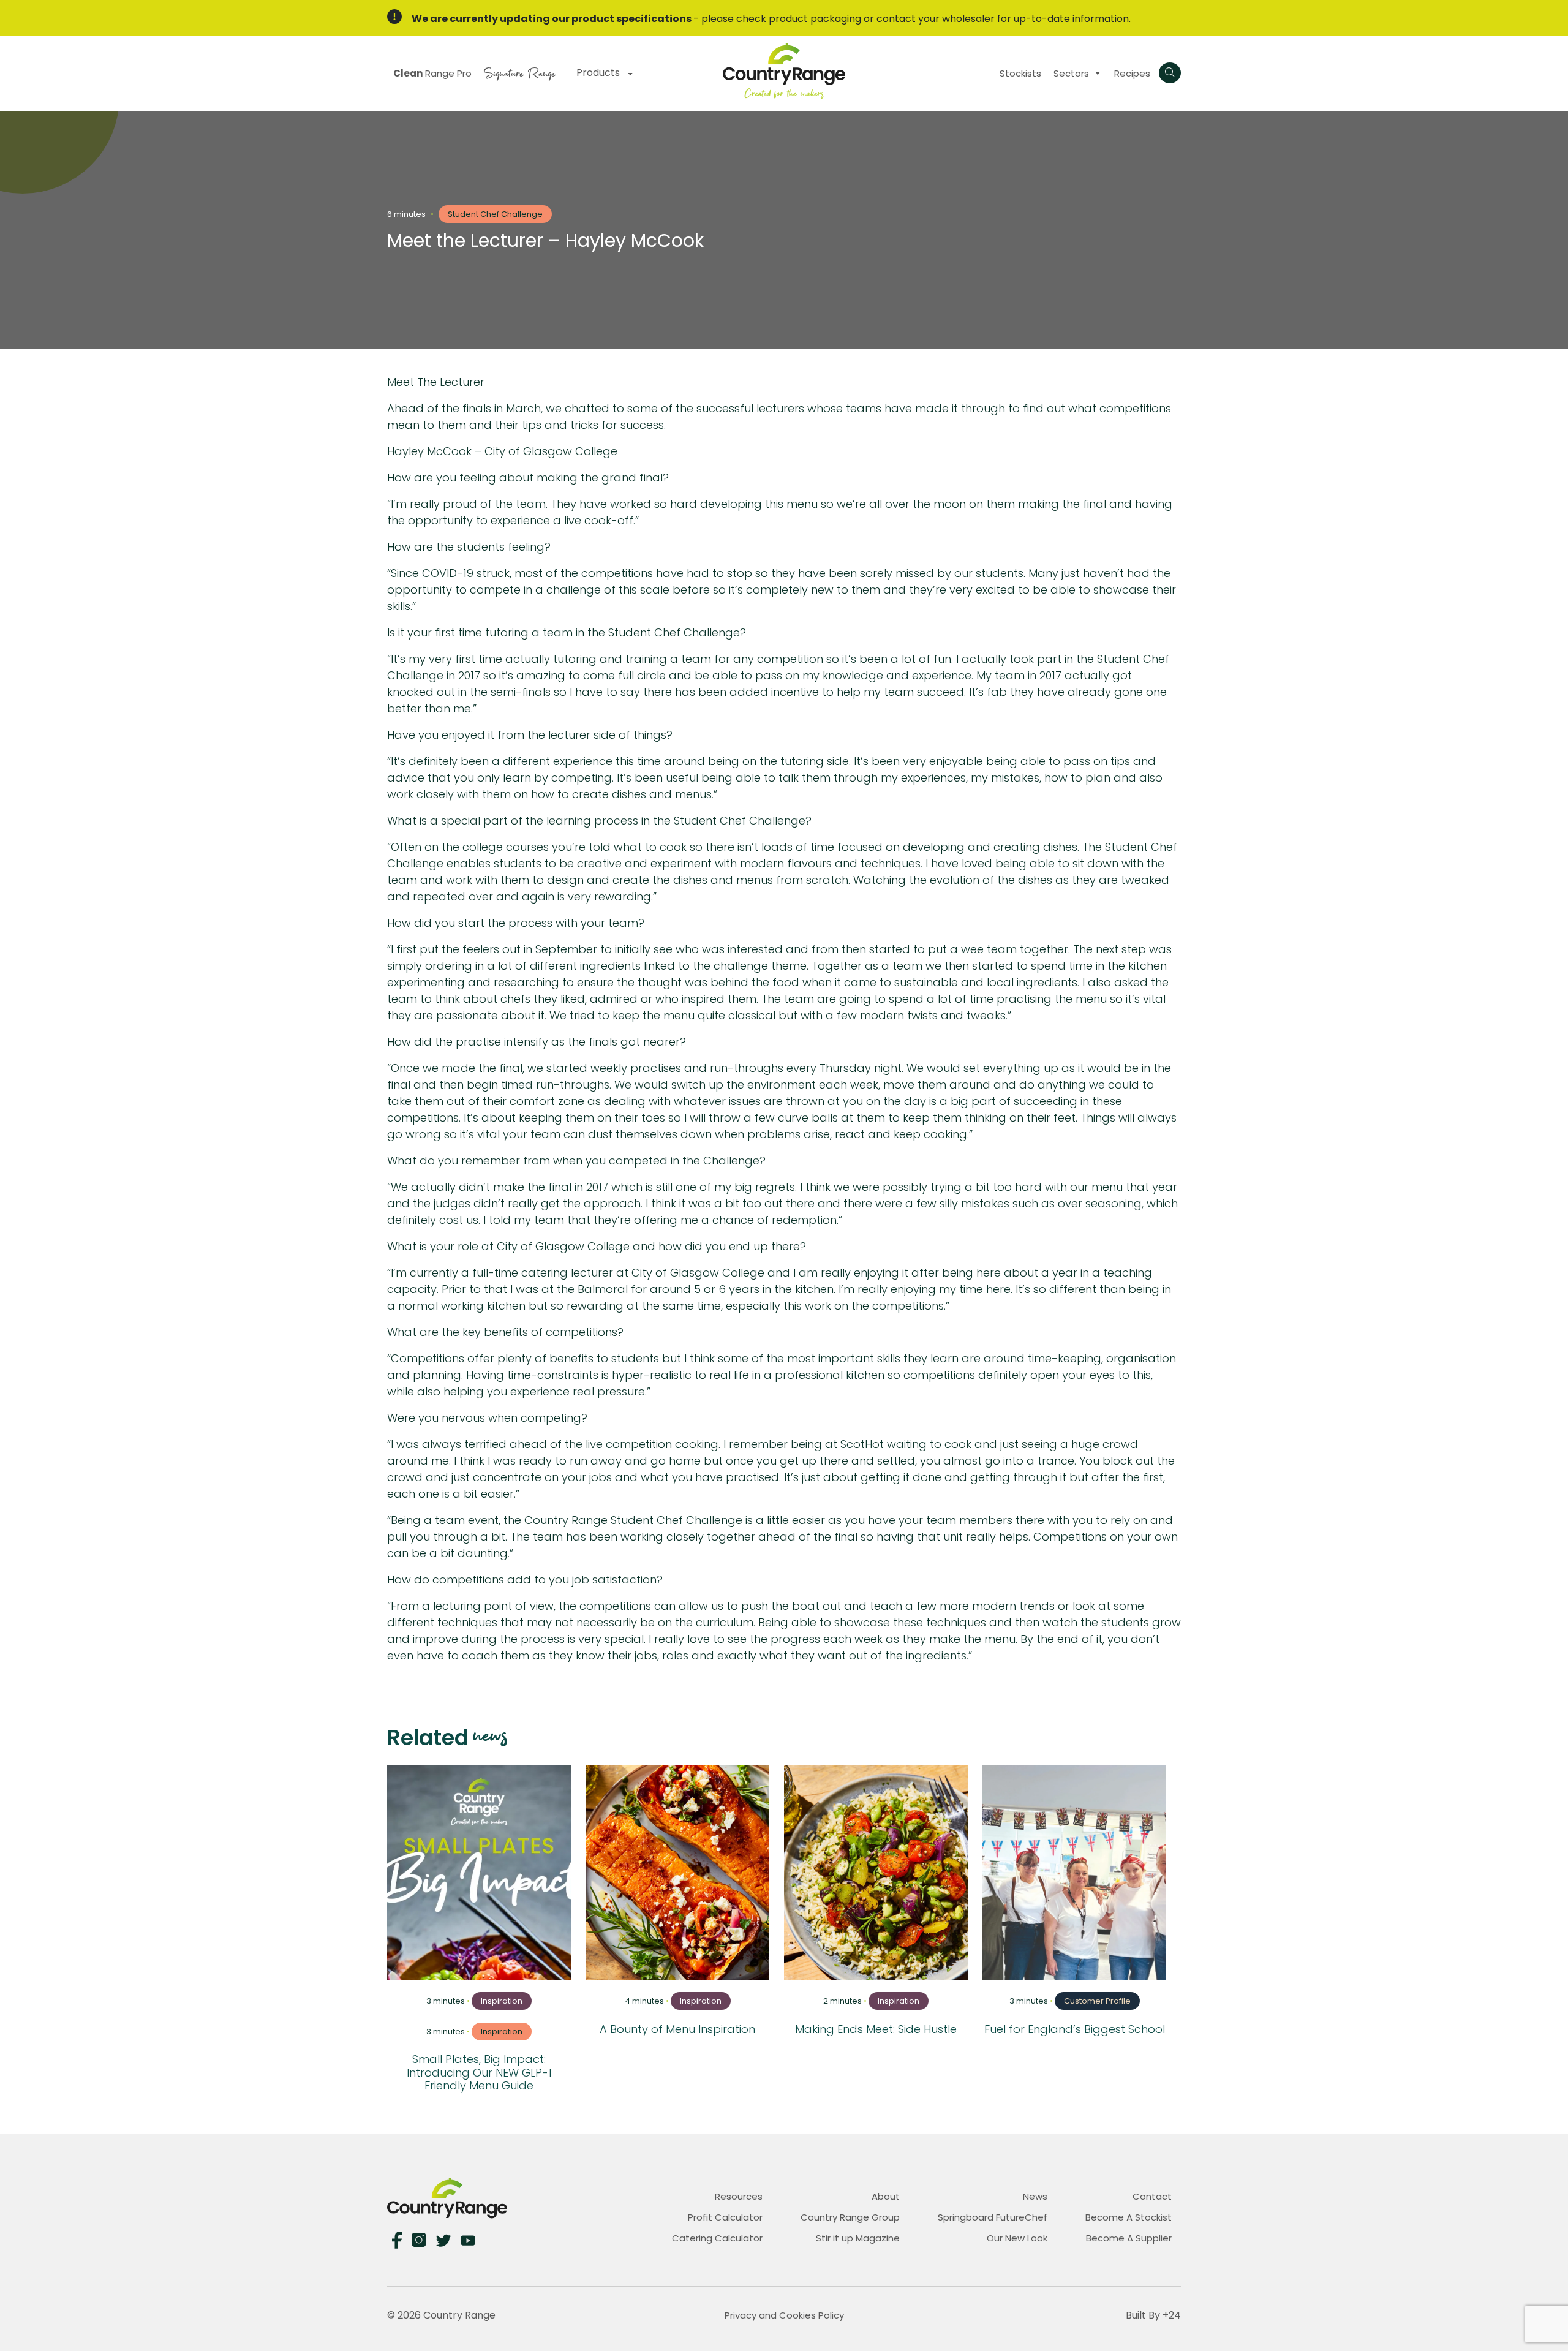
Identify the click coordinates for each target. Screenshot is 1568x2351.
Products (599, 73)
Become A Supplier (1129, 2238)
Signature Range (520, 72)
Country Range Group (850, 2217)
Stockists (1020, 73)
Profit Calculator (725, 2217)
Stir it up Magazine (858, 2238)
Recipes (1132, 73)
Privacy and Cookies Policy (784, 2315)
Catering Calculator (717, 2238)
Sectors (1071, 73)
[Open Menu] (1170, 73)
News (1035, 2196)
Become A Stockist (1129, 2217)
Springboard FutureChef (993, 2217)
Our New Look (1017, 2238)
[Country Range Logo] (784, 70)
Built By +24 (1153, 2315)
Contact (1152, 2196)
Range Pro (432, 73)
